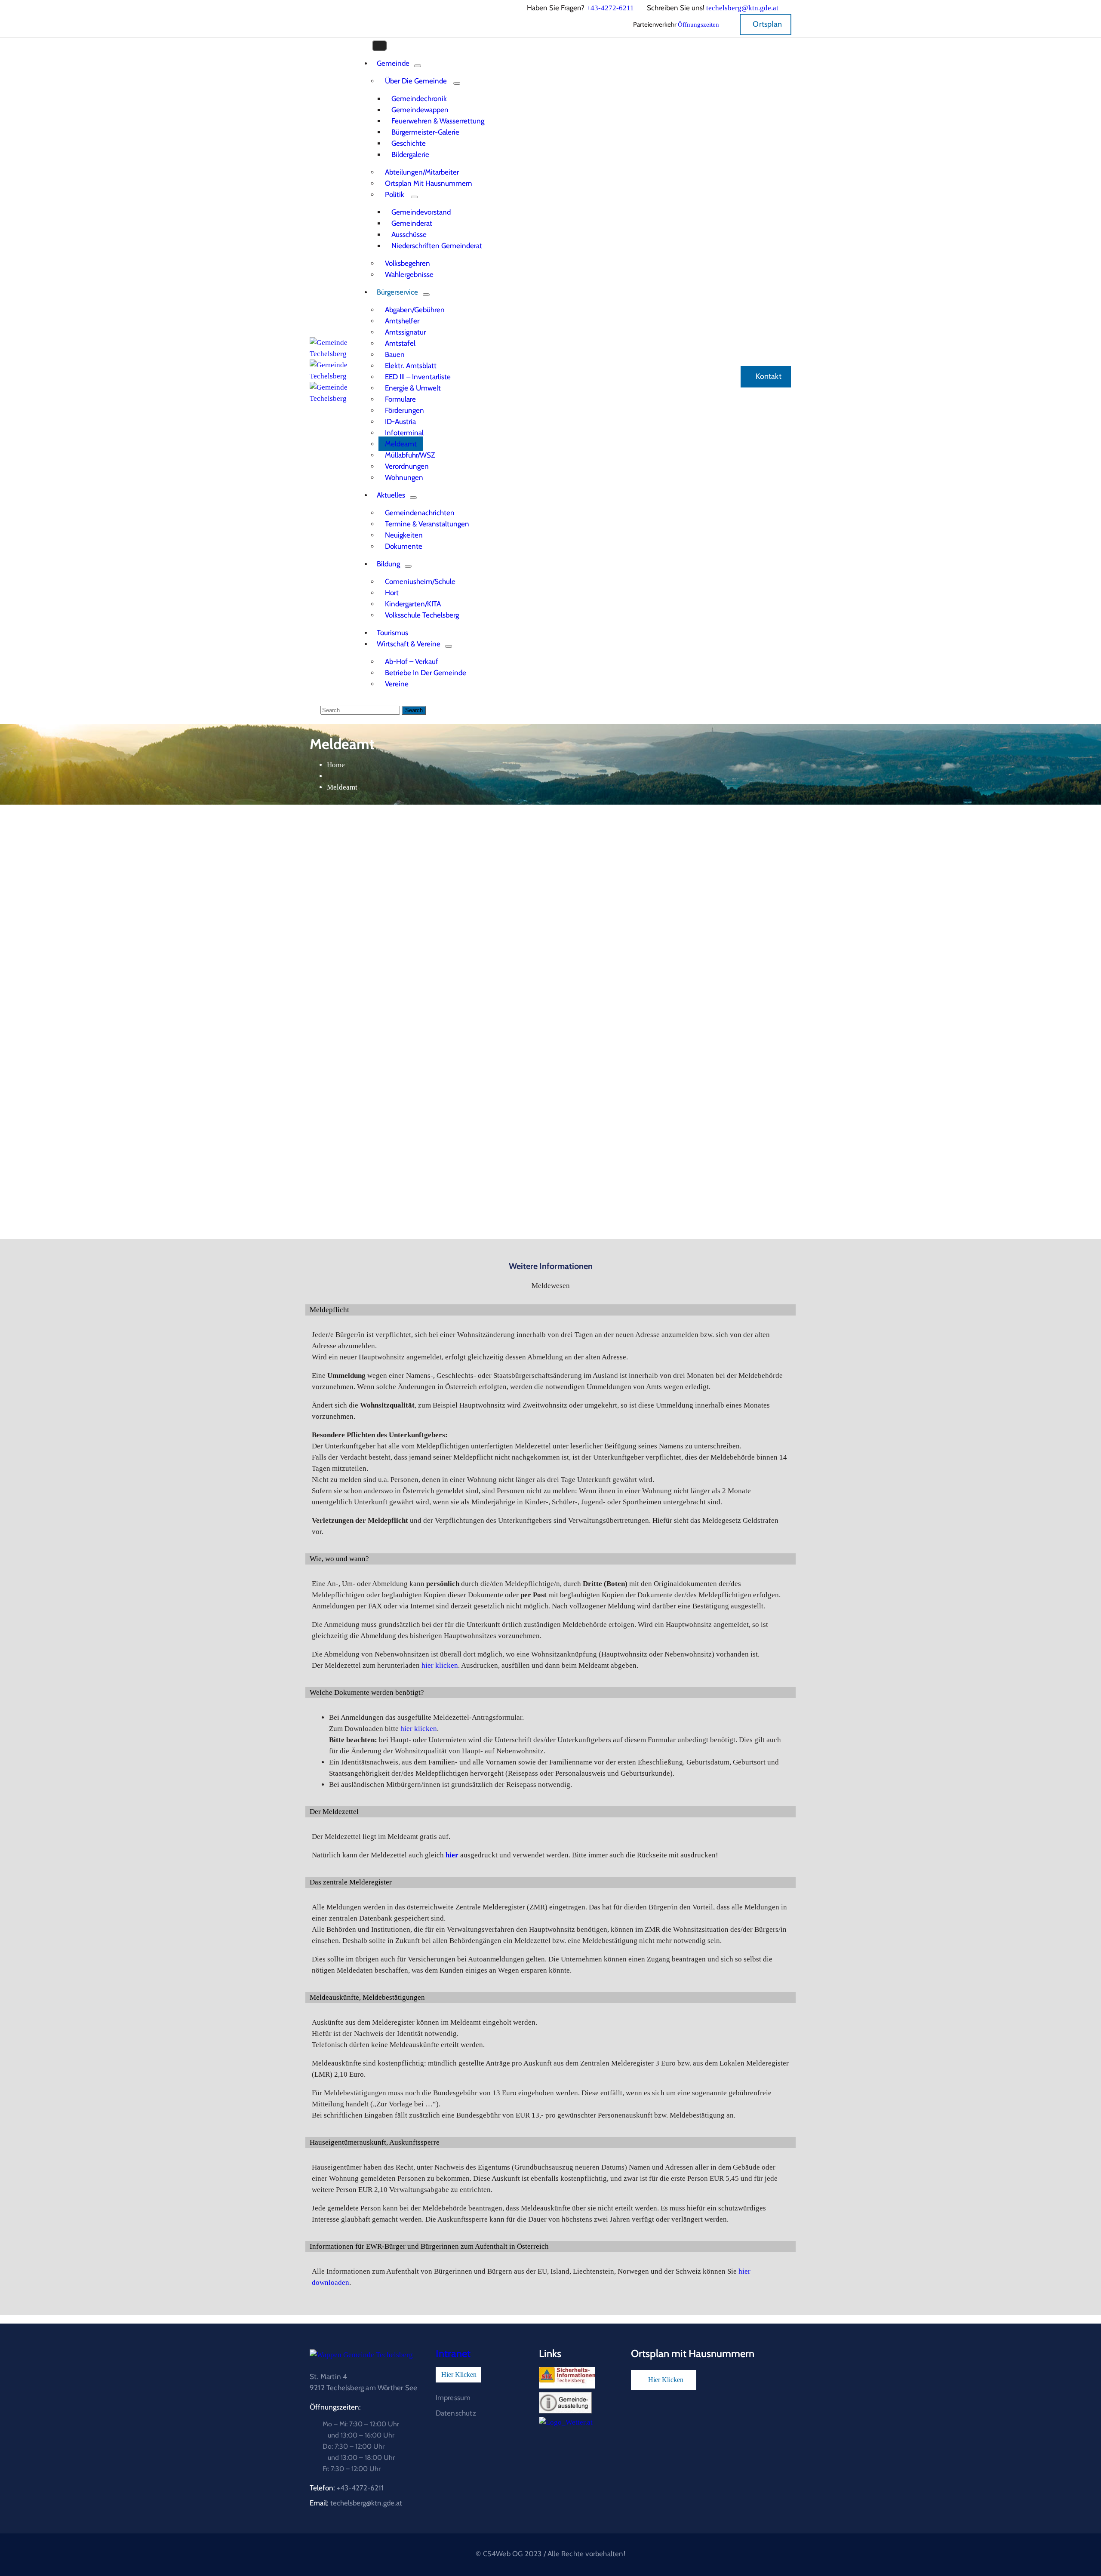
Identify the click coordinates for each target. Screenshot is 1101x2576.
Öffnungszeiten (698, 25)
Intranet (453, 2353)
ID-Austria (400, 421)
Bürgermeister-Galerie (425, 132)
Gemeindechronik (419, 98)
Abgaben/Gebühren (415, 310)
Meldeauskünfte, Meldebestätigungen (367, 1997)
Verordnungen (407, 466)
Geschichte (409, 143)
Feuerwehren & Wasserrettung (438, 121)
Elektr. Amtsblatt (411, 366)
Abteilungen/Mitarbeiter (422, 172)
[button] (550, 1310)
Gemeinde (393, 63)
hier (452, 1855)
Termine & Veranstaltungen (427, 524)
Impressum (453, 2398)
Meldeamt (401, 444)
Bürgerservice (397, 292)
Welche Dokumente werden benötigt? (367, 1692)
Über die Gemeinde (416, 81)
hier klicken (440, 1665)
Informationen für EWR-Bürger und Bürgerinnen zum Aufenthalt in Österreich (429, 2246)
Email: (356, 2503)
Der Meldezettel (334, 1812)
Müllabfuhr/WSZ (410, 455)
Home (336, 765)
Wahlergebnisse (409, 274)
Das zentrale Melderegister (351, 1882)
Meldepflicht (329, 1310)
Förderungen (404, 410)
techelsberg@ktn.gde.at (742, 8)
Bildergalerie (410, 154)
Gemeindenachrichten (420, 513)
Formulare (400, 399)
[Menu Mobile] (379, 46)
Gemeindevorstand (421, 212)
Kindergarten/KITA (413, 604)
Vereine (397, 684)
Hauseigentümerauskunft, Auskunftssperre (375, 2142)
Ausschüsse (409, 234)
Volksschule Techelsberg (422, 615)
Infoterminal (404, 433)
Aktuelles (391, 495)
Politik (395, 194)
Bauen (395, 354)
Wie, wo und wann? (339, 1559)
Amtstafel (400, 343)
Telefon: (347, 2488)
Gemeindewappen (420, 110)
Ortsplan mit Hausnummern (429, 183)
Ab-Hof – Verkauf (412, 661)
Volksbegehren (407, 263)
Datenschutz (456, 2413)
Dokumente (404, 546)
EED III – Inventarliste (418, 377)
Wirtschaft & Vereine (409, 644)
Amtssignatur (405, 332)
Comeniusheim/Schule (420, 581)
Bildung (388, 564)
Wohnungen (404, 477)
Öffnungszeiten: (335, 2407)
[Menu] (418, 66)
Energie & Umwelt (413, 388)
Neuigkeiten (404, 535)
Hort (392, 593)
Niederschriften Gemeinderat (437, 246)
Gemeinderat (412, 223)
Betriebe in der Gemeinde (426, 673)
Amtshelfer (402, 321)
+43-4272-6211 (610, 8)
